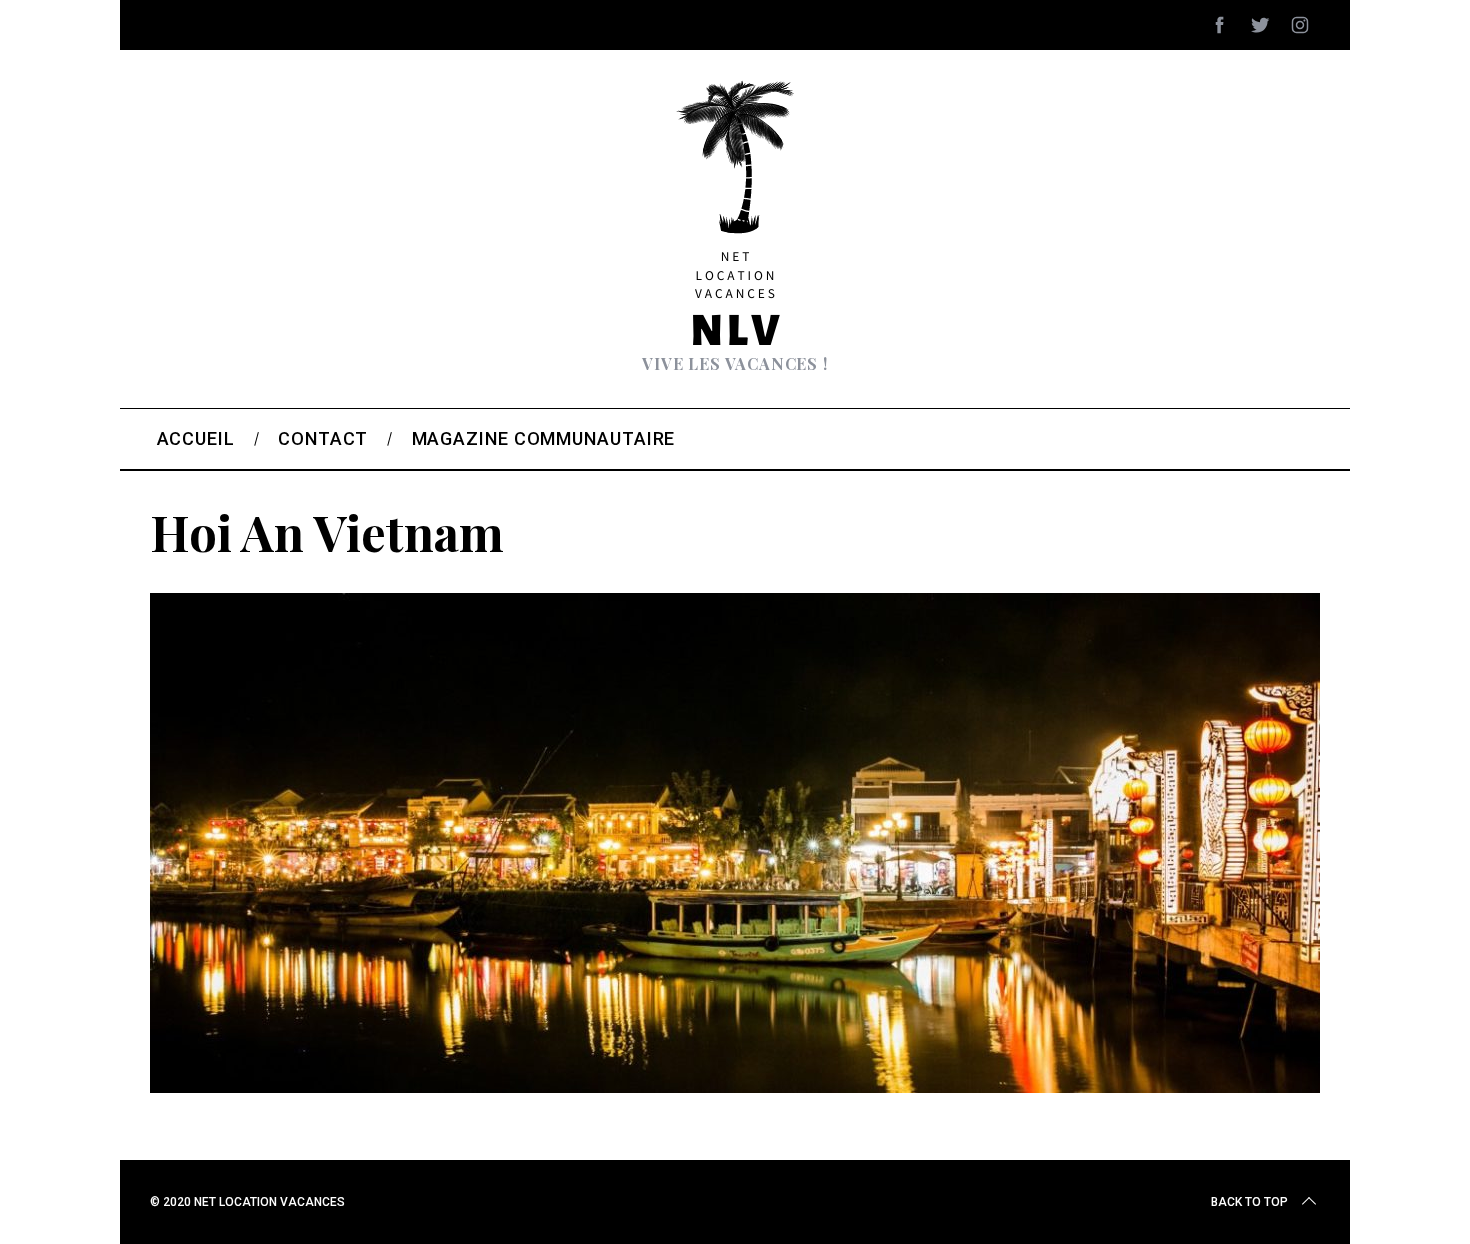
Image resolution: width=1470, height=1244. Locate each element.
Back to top (1249, 1202)
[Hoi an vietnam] (735, 1086)
